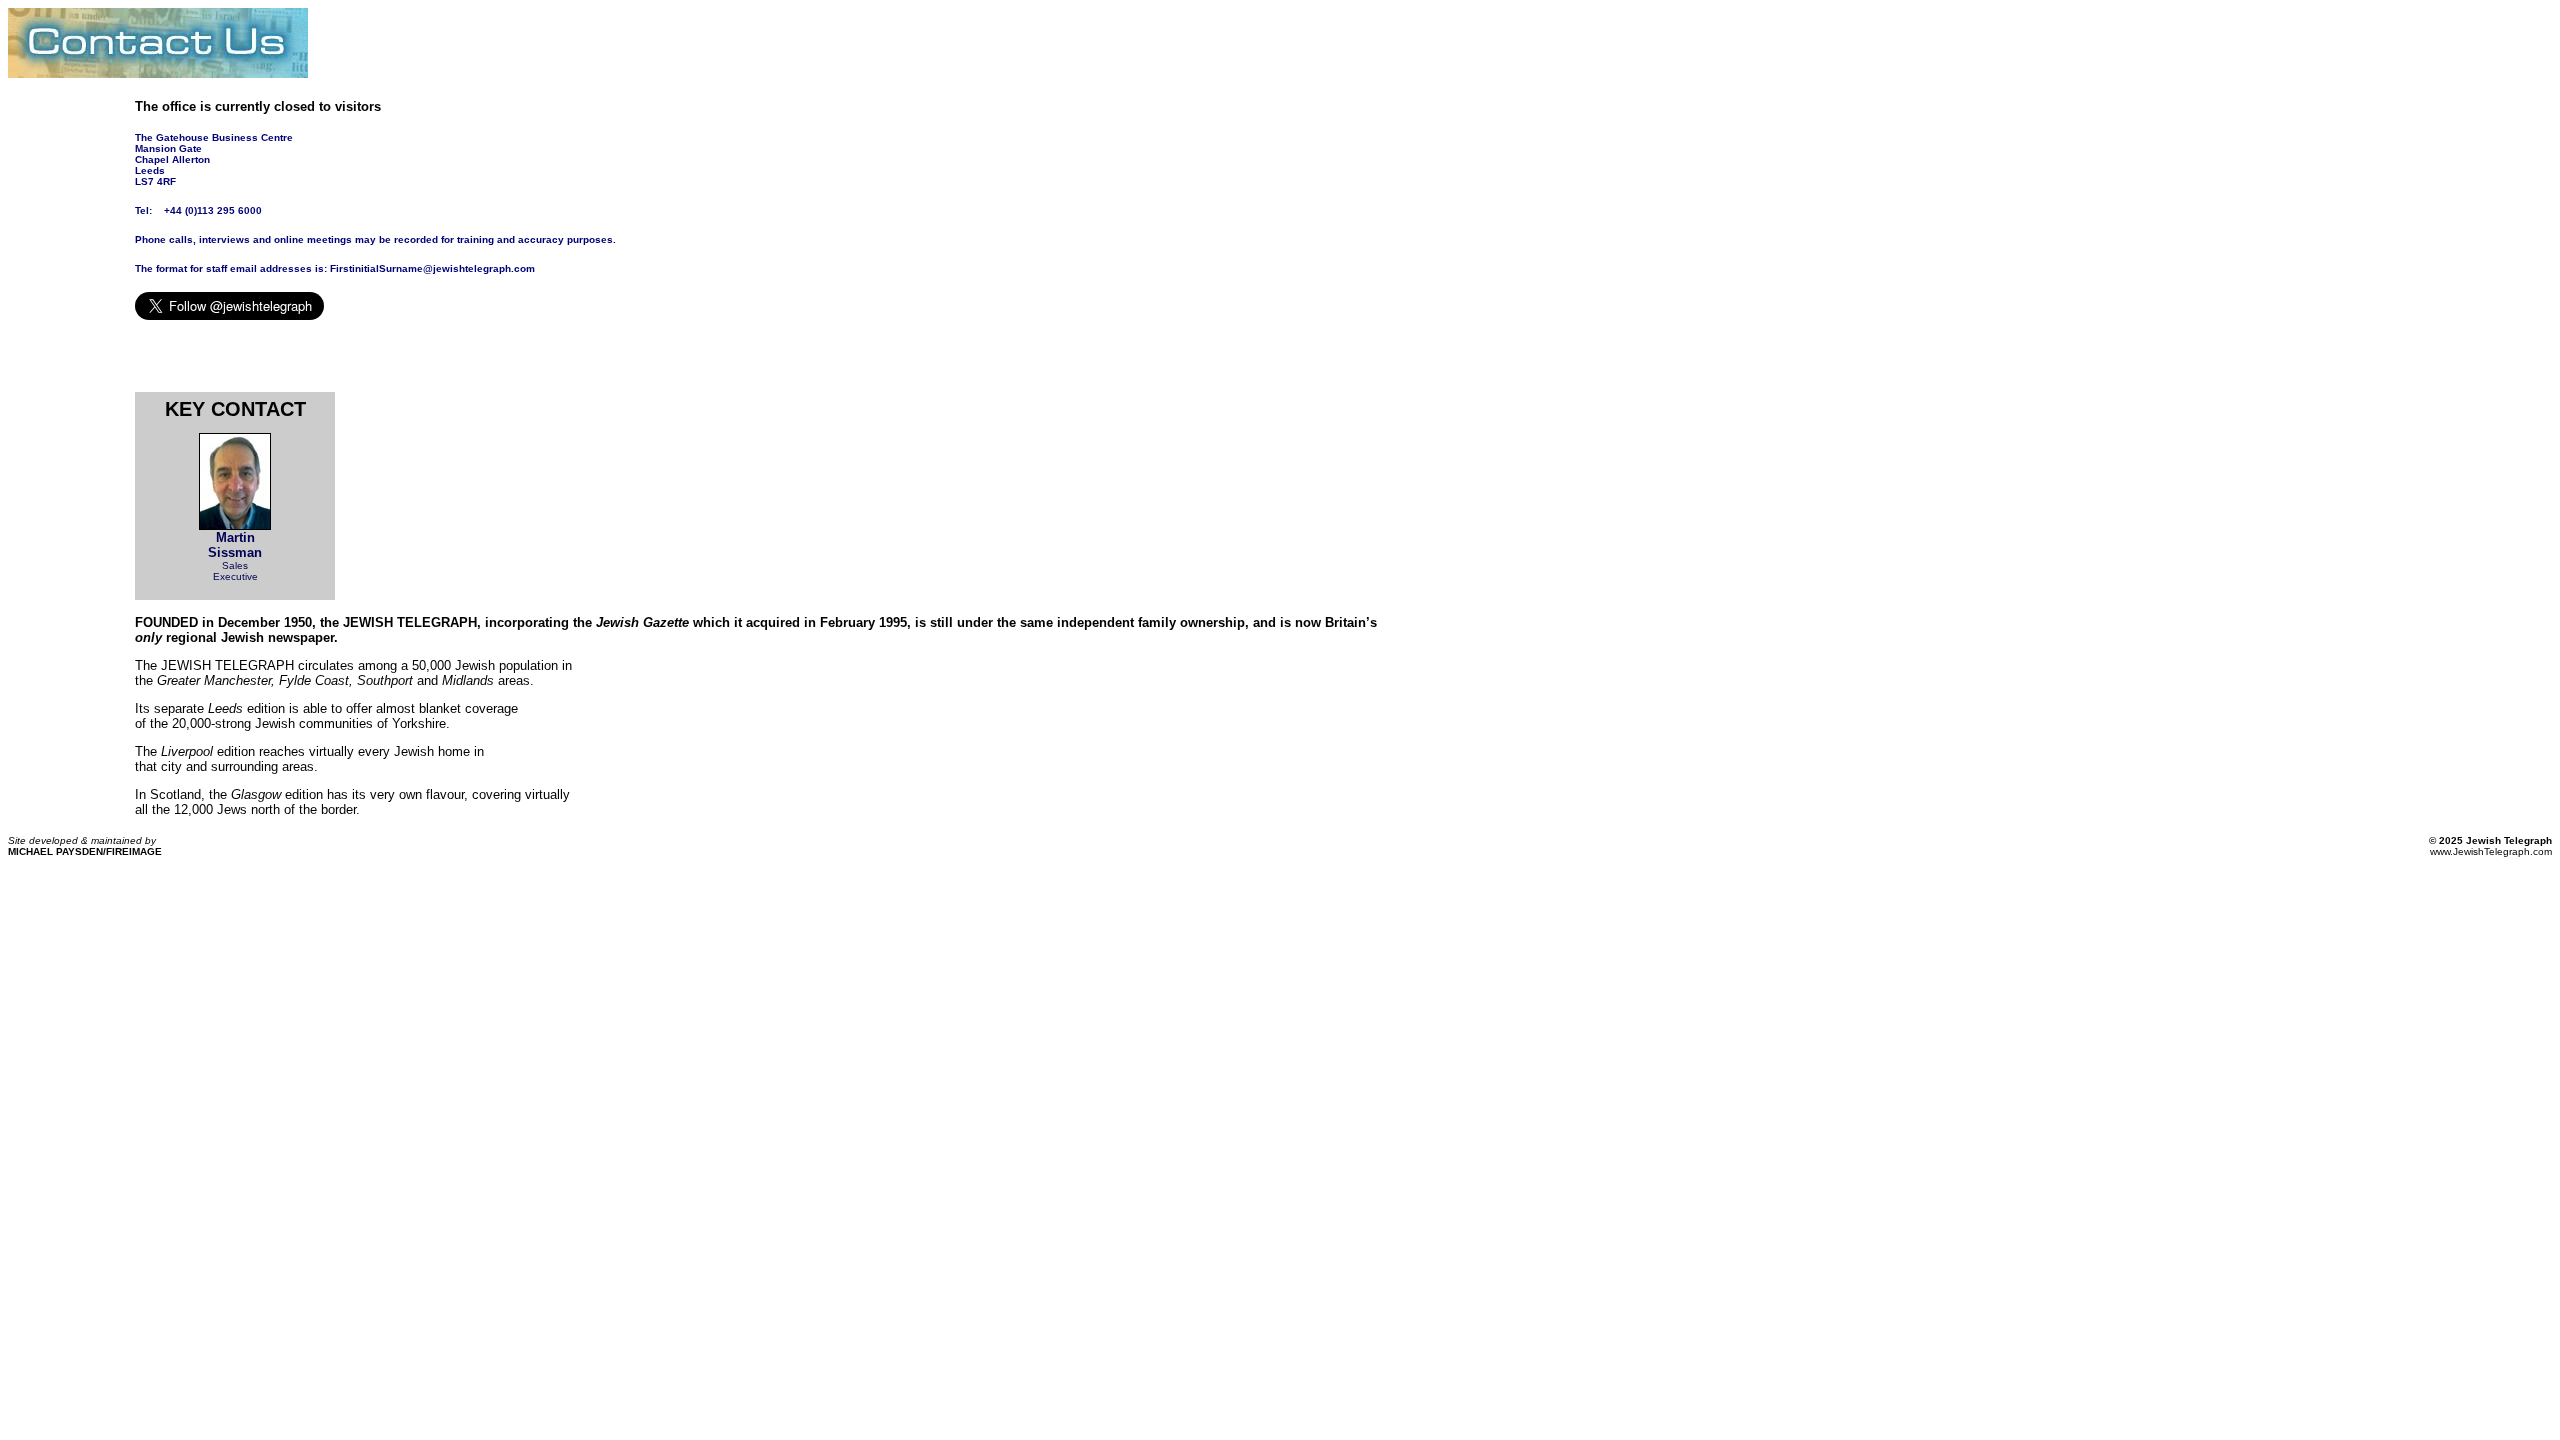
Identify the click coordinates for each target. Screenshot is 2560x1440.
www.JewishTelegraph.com (2491, 851)
